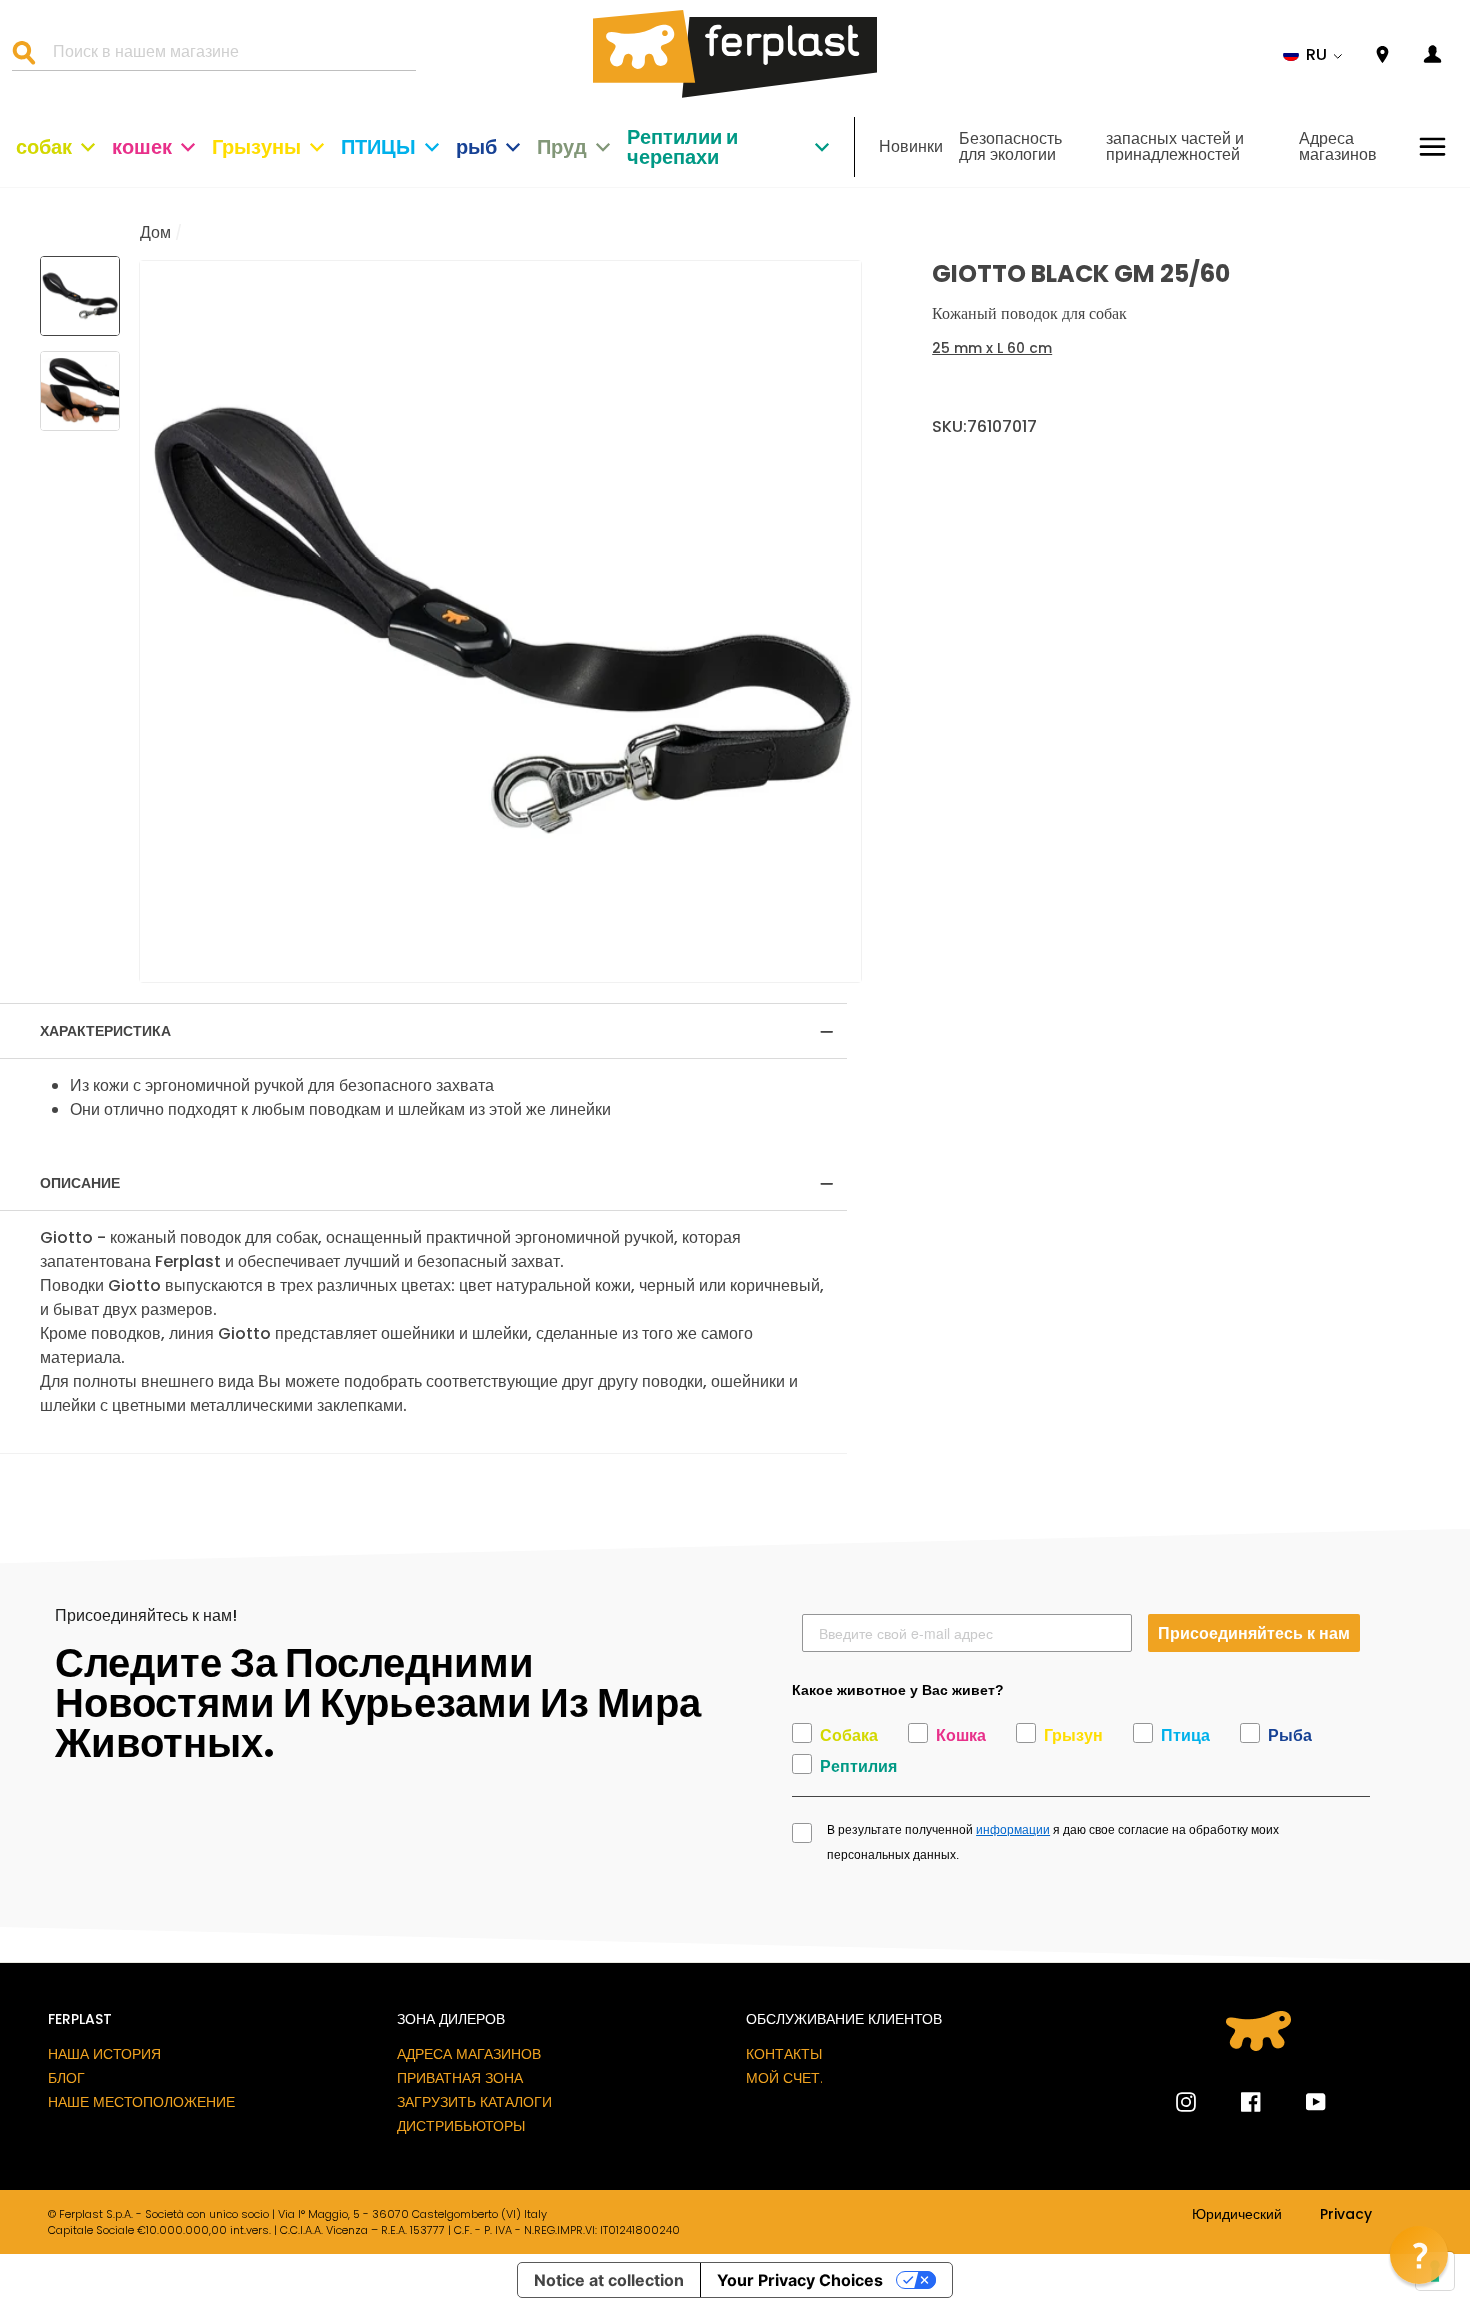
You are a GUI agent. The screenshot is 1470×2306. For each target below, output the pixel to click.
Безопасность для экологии (1010, 146)
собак (44, 147)
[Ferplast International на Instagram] (1186, 2102)
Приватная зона (460, 2078)
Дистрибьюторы (461, 2126)
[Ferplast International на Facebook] (1236, 2102)
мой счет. (784, 2078)
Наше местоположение (141, 2102)
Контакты (784, 2054)
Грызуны (256, 147)
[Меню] (1432, 146)
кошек (142, 147)
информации (1013, 1830)
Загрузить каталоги (474, 2102)
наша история (104, 2054)
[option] (500, 621)
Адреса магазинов (1338, 146)
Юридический (1237, 2215)
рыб (476, 147)
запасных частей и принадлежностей (1175, 146)
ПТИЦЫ (378, 147)
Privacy (1346, 2215)
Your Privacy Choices (800, 2280)
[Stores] (1382, 55)
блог (66, 2078)
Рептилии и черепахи (682, 147)
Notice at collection (609, 2280)
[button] (1313, 55)
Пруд (562, 147)
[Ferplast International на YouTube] (1301, 2102)
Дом (155, 232)
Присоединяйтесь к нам (1254, 1632)
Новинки (911, 146)
